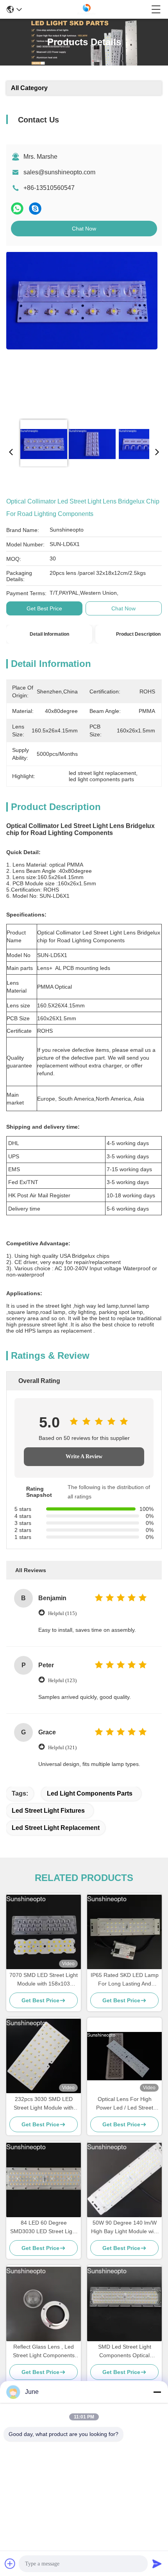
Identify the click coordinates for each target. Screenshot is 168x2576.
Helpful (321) (62, 1747)
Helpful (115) (62, 1613)
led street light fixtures (48, 1811)
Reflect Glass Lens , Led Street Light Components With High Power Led (44, 2352)
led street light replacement (56, 1828)
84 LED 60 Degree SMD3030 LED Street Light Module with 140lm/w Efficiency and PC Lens (44, 2228)
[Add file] (10, 2564)
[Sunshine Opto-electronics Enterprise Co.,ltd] (87, 9)
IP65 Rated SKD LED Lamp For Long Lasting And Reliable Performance (125, 1980)
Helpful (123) (62, 1680)
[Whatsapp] (17, 208)
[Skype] (35, 208)
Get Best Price (44, 608)
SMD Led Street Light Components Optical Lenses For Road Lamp (125, 2352)
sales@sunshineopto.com (59, 172)
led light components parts (90, 1793)
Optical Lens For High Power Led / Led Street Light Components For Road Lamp (125, 2104)
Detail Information (49, 634)
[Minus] (157, 2392)
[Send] (157, 2564)
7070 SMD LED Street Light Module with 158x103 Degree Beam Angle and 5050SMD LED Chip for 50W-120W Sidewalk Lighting (44, 1980)
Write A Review (84, 1456)
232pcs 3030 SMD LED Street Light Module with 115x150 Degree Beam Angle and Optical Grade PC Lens (44, 2104)
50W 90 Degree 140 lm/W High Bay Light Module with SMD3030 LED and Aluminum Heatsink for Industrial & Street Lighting (125, 2228)
